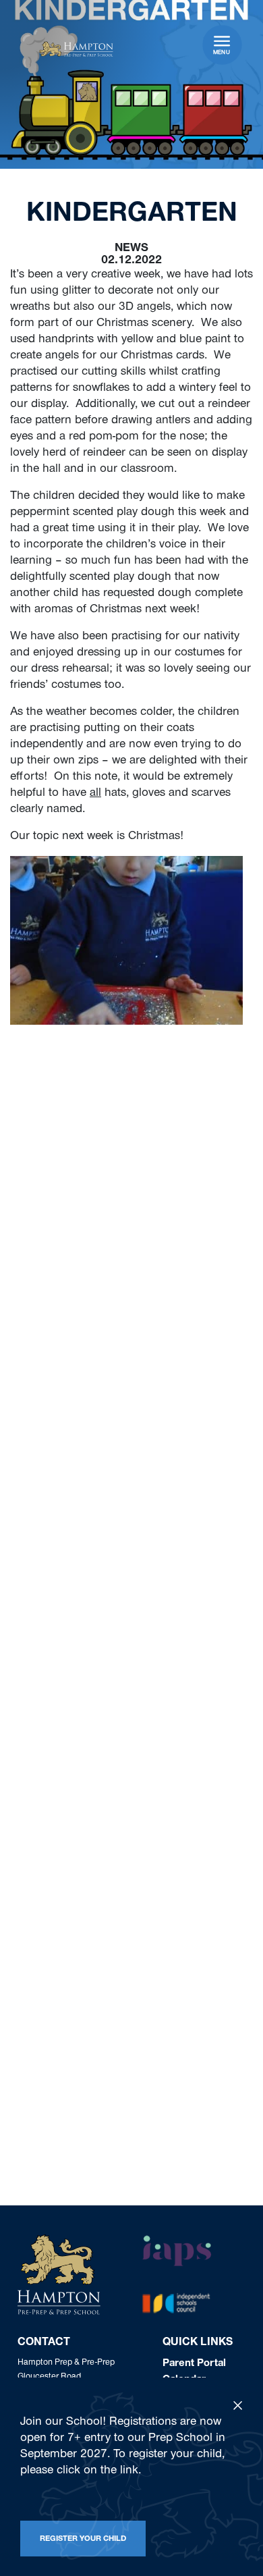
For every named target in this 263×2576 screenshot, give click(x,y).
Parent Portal (194, 2364)
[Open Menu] (222, 41)
